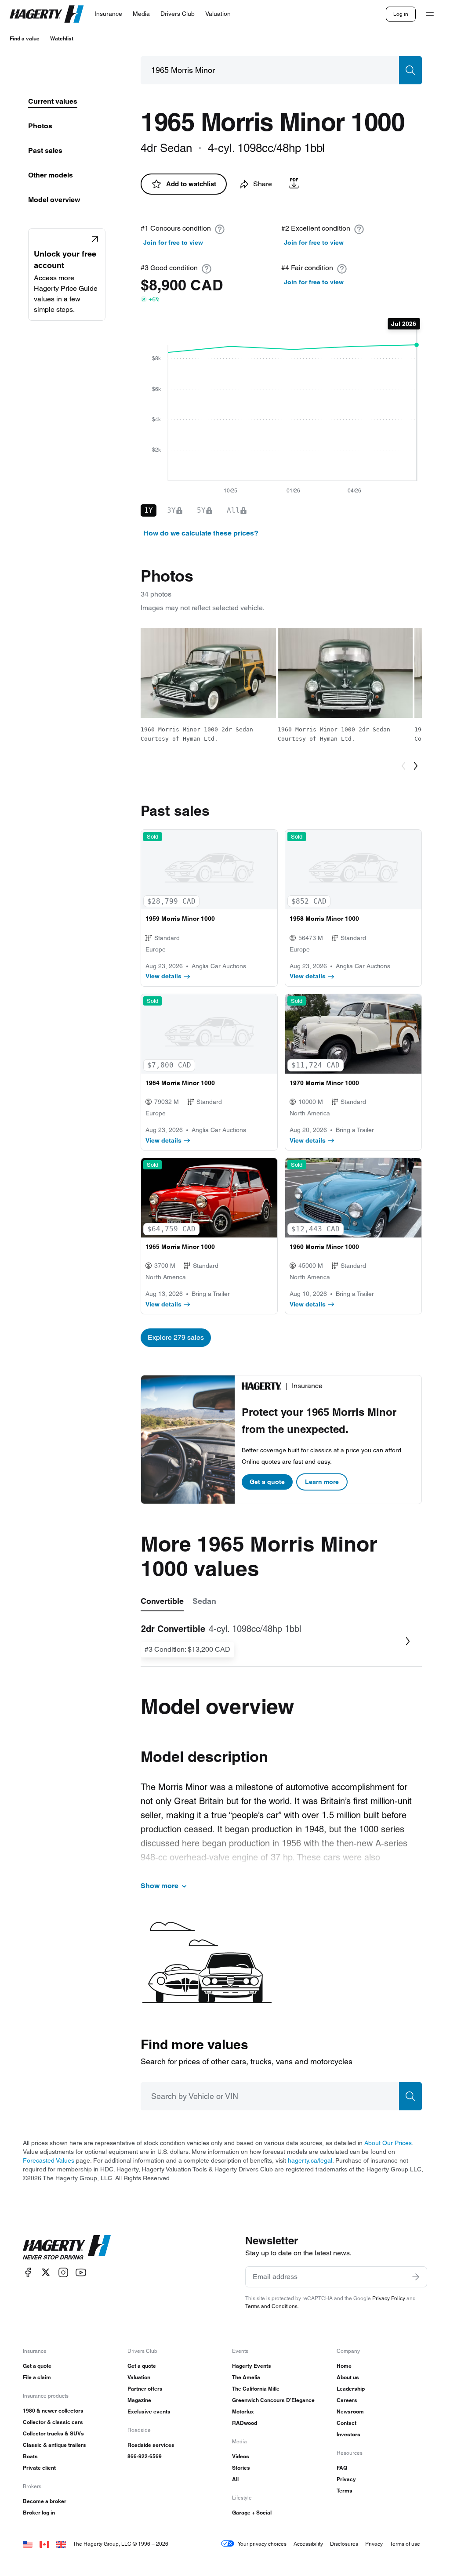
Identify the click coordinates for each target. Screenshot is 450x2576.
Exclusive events (149, 2411)
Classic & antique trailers (54, 2445)
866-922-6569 (145, 2456)
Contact (347, 2423)
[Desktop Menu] (430, 14)
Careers (347, 2400)
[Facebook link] (28, 2272)
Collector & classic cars (53, 2422)
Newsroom (350, 2411)
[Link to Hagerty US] (28, 2544)
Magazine (139, 2400)
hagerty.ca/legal (310, 2160)
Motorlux (243, 2411)
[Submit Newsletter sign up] (416, 2277)
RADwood (245, 2423)
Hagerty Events (252, 2366)
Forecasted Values (49, 2160)
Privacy (346, 2479)
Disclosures (344, 2544)
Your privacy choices (262, 2544)
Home (344, 2366)
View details (163, 976)
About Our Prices (388, 2143)
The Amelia (246, 2377)
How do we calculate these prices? (201, 533)
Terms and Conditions (271, 2306)
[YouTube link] (81, 2272)
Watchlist (62, 38)
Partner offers (145, 2389)
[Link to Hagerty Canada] (44, 2544)
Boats (30, 2456)
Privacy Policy (389, 2298)
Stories (241, 2468)
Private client (39, 2468)
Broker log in (39, 2513)
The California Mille (256, 2389)
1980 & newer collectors (53, 2411)
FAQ (342, 2468)
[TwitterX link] (46, 2272)
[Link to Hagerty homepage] (67, 2247)
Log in (401, 14)
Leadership (351, 2389)
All (235, 2479)
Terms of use (405, 2544)
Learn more (322, 1482)
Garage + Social (252, 2513)
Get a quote (267, 1482)
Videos (241, 2456)
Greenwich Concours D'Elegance (273, 2400)
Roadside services (151, 2445)
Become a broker (45, 2501)
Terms (345, 2491)
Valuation (139, 2377)
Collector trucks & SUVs (53, 2433)
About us (348, 2377)
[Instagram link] (63, 2272)
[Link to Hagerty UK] (61, 2544)
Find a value (25, 38)
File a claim (37, 2377)
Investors (348, 2434)
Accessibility (308, 2544)
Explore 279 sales (176, 1337)
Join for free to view (173, 242)
